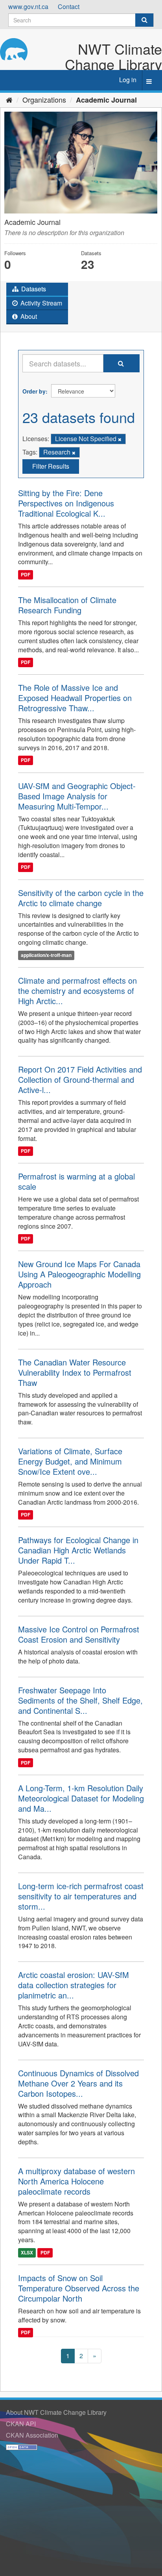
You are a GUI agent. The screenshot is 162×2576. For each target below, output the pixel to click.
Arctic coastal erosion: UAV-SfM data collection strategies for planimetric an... (74, 1985)
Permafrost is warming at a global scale (76, 1181)
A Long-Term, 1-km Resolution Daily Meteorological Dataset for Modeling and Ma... (81, 1798)
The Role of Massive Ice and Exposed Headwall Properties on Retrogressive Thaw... (75, 698)
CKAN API (21, 2424)
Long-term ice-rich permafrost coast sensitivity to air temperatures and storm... (81, 1896)
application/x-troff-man (46, 955)
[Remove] (120, 439)
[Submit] (144, 20)
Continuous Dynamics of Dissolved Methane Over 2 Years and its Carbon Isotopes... (78, 2083)
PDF (26, 574)
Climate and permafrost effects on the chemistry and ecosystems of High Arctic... (77, 991)
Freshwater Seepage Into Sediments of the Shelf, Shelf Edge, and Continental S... (80, 1700)
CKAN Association (32, 2435)
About (28, 316)
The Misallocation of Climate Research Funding (67, 605)
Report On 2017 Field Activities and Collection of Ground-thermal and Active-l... (80, 1079)
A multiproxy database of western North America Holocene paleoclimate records (76, 2181)
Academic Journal (106, 100)
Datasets (33, 289)
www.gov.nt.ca (28, 6)
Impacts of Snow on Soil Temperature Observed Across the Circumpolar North (79, 2288)
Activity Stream (40, 303)
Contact (69, 6)
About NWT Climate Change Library (56, 2412)
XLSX (27, 2252)
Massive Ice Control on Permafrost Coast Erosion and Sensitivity (79, 1634)
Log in (128, 80)
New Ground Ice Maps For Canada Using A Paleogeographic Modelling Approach (79, 1274)
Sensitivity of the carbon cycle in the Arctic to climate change (81, 898)
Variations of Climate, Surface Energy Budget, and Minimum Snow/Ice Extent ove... (70, 1461)
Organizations (44, 99)
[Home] (9, 99)
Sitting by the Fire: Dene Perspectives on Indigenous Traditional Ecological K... (66, 503)
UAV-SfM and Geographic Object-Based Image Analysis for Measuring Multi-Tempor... (77, 796)
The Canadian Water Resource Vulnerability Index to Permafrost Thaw (75, 1372)
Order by (34, 391)
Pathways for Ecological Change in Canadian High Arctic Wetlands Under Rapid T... (78, 1550)
